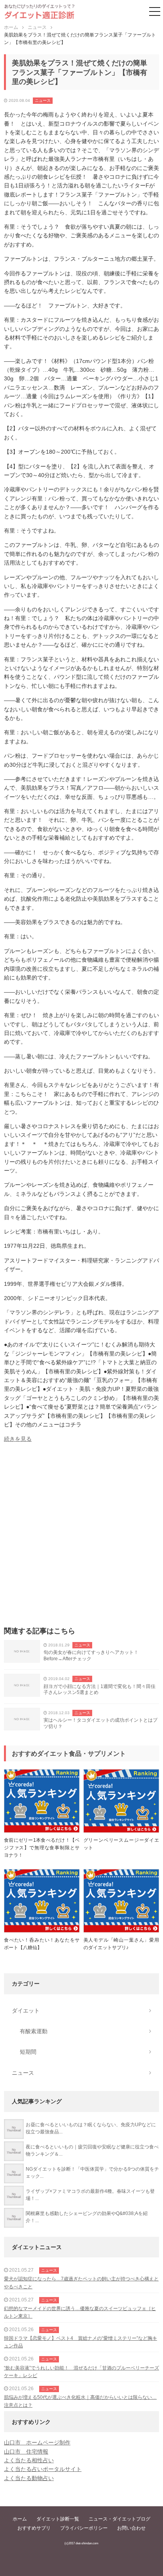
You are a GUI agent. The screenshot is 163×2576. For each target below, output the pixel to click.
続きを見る (18, 1439)
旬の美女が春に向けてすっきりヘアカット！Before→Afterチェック (91, 1656)
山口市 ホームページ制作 (37, 2442)
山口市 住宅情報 (26, 2452)
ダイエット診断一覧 (58, 2519)
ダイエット (26, 2011)
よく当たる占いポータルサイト (43, 2469)
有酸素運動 (34, 2031)
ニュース (43, 100)
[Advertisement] (81, 1537)
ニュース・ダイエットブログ (119, 2519)
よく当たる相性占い (29, 2460)
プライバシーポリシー (84, 2528)
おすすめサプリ (34, 2528)
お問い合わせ (131, 2528)
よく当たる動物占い (29, 2478)
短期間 (28, 2052)
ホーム (20, 2519)
